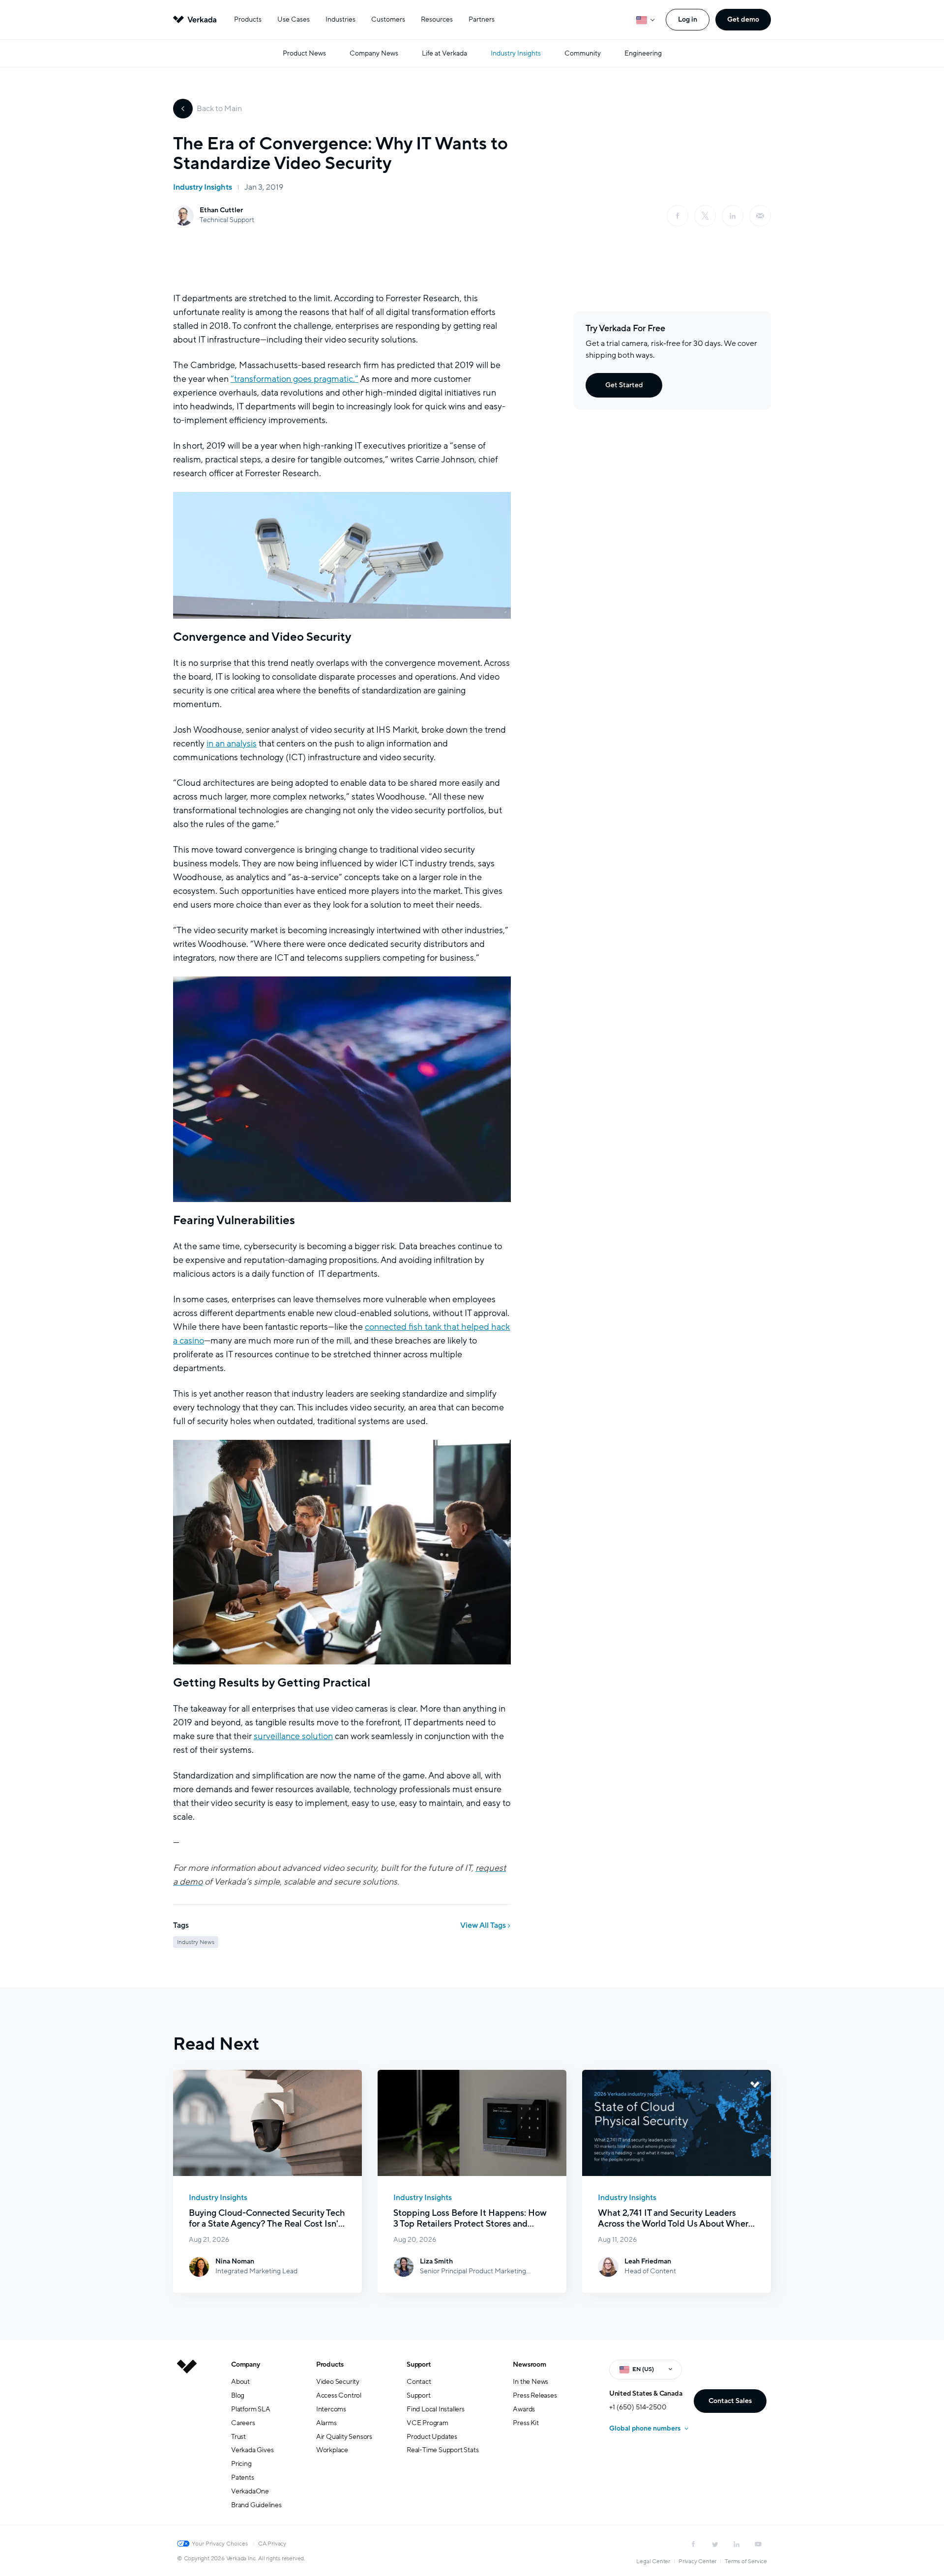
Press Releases (535, 2395)
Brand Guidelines (256, 2505)
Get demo (743, 19)
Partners (482, 19)
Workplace (332, 2450)
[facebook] (678, 216)
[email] (760, 216)
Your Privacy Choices (220, 2544)
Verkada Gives (252, 2450)
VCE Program (428, 2423)
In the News (531, 2382)
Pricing (241, 2464)
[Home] (187, 2442)
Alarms (326, 2423)
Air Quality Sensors (344, 2437)
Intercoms (331, 2409)
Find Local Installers (436, 2409)
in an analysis (232, 744)
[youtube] (758, 2544)
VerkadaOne (250, 2491)
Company (246, 2364)
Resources (437, 19)
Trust (238, 2437)
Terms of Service (746, 2561)
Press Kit (526, 2423)
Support (419, 2364)
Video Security (338, 2382)
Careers (243, 2423)
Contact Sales (730, 2401)
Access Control (339, 2395)
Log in (688, 19)
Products (248, 19)
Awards (524, 2409)
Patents (243, 2477)
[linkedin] (733, 216)
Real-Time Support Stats (442, 2450)
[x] (705, 216)
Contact (419, 2382)
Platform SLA (251, 2409)
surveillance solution (293, 1736)
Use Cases (294, 19)
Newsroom (529, 2364)
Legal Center (653, 2561)
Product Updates (432, 2437)
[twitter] (715, 2544)
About (240, 2382)
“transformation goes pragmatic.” (295, 379)
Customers (388, 19)
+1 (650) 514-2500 (638, 2407)
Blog (238, 2395)
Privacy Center (697, 2561)
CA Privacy (272, 2544)
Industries (340, 19)
